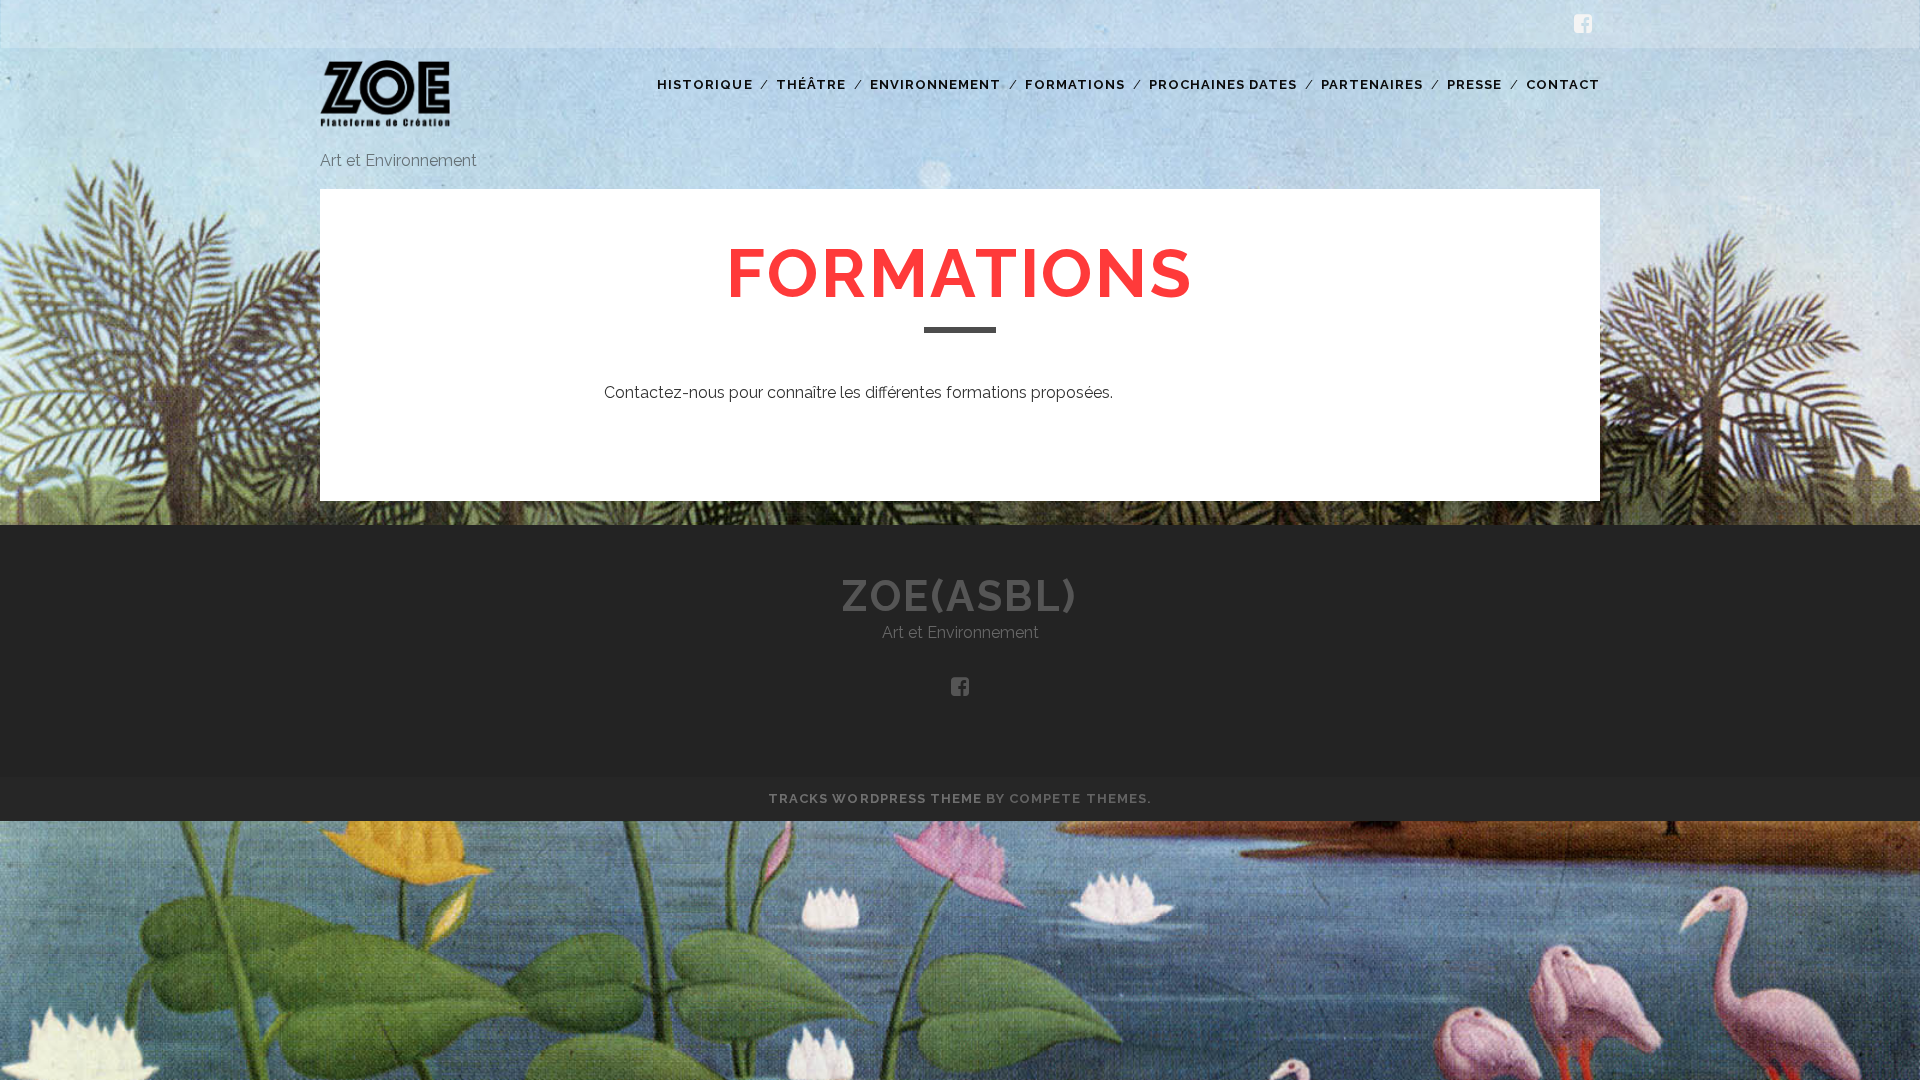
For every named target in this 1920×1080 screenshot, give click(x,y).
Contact (1563, 84)
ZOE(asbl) (960, 596)
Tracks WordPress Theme (875, 798)
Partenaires (1372, 84)
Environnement (936, 84)
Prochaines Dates (1223, 84)
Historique (704, 84)
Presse (1474, 84)
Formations (1075, 84)
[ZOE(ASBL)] (385, 129)
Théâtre (811, 84)
